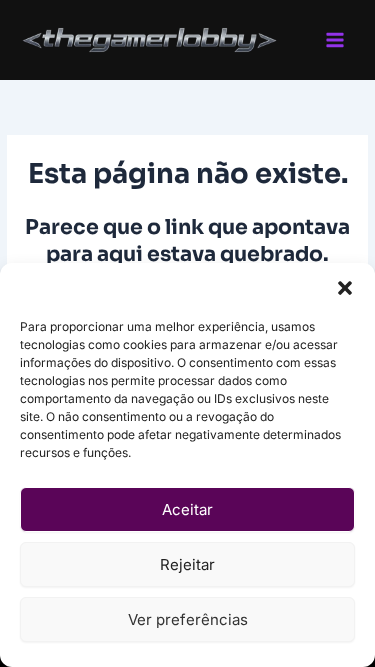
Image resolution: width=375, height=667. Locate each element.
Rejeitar (187, 564)
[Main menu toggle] (335, 40)
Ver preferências (188, 619)
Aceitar (187, 509)
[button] (345, 288)
